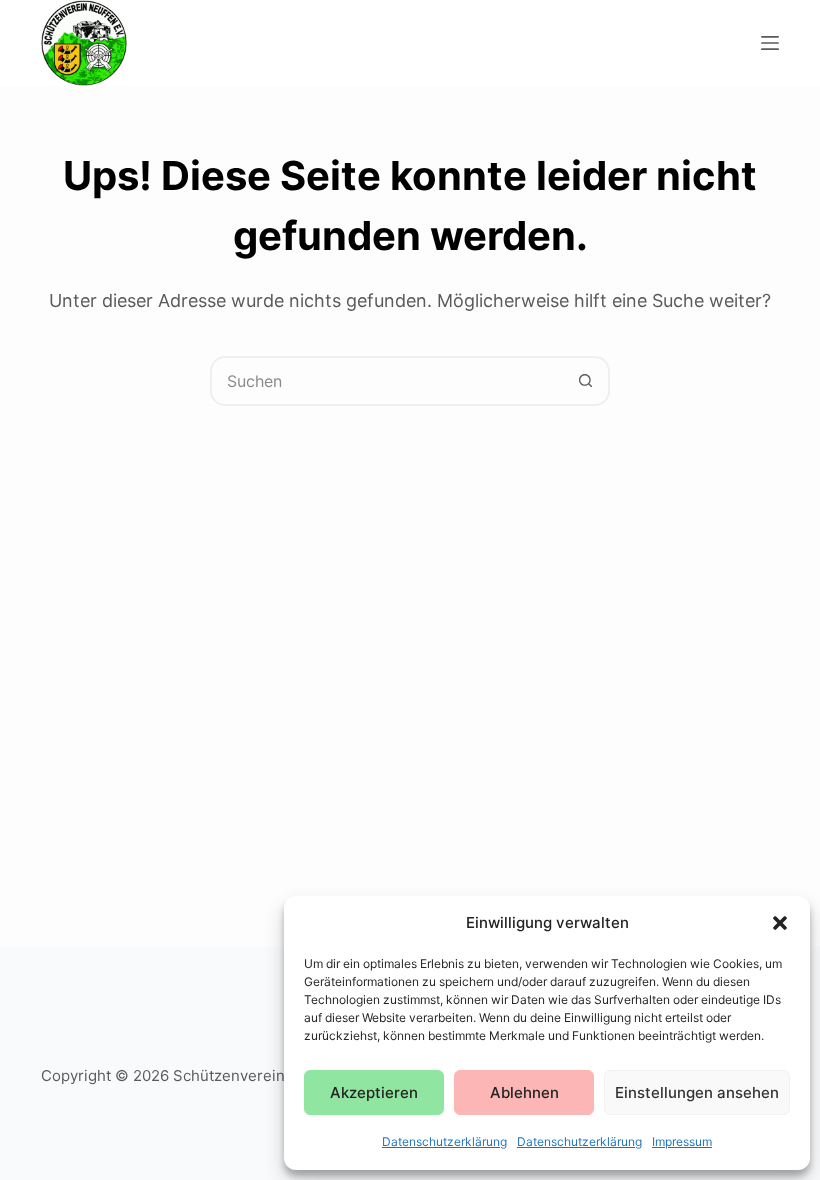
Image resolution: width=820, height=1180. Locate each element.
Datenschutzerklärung (444, 1141)
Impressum (682, 1141)
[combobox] (387, 381)
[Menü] (770, 43)
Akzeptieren (374, 1092)
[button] (780, 923)
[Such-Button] (585, 381)
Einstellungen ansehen (697, 1092)
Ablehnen (524, 1092)
